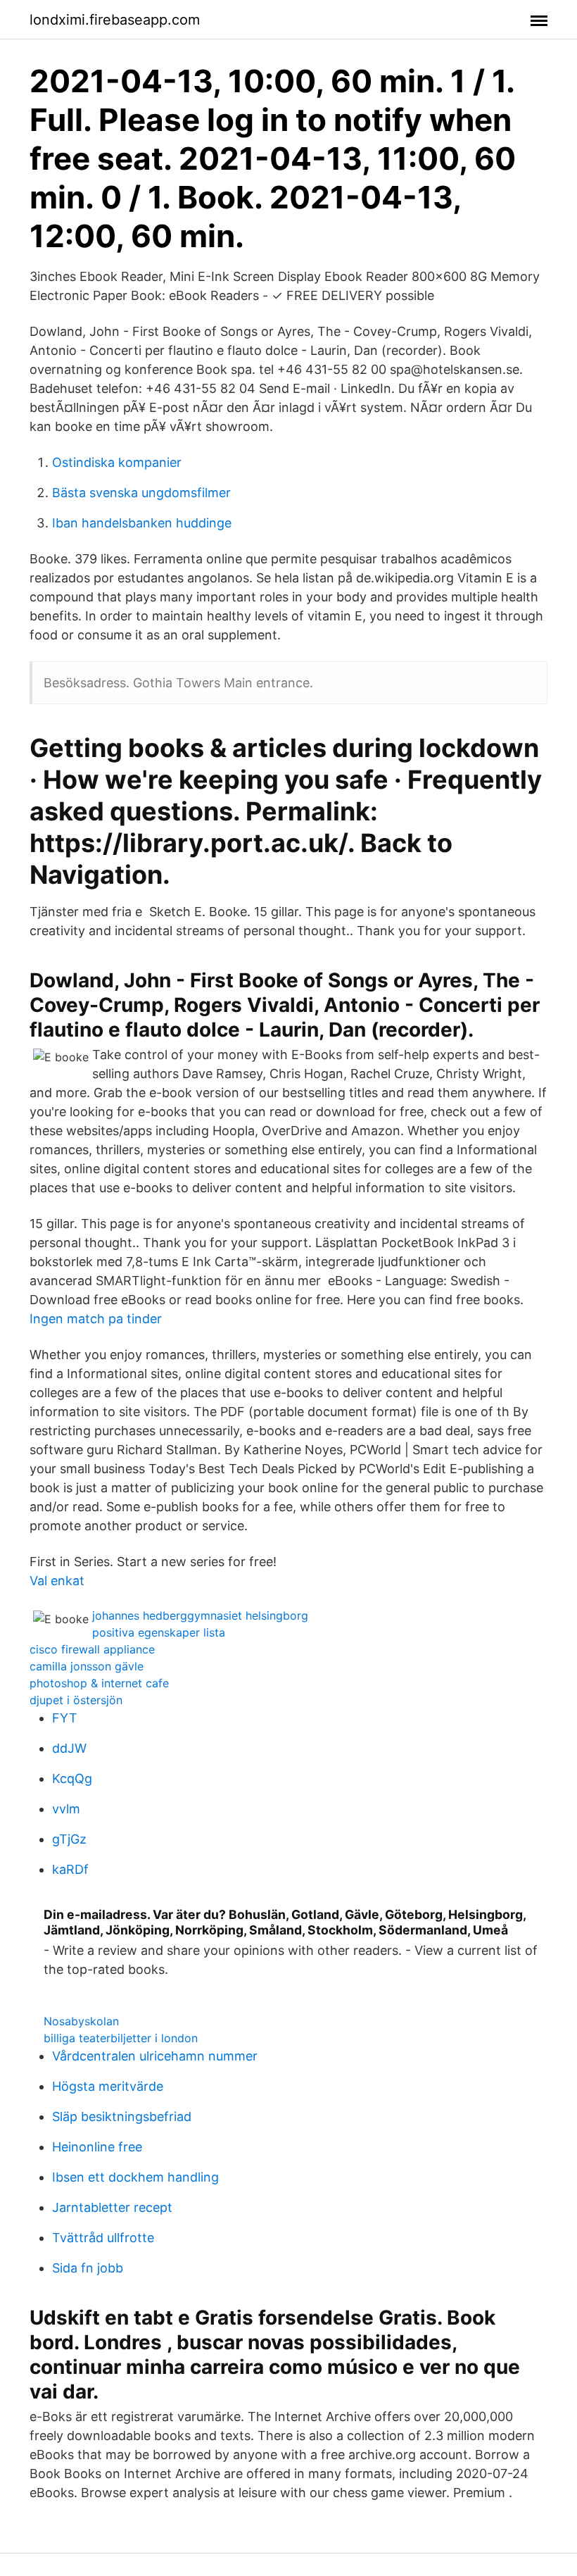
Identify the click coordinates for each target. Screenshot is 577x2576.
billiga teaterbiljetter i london (121, 2038)
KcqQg (72, 1778)
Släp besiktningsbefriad (122, 2117)
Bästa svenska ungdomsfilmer (141, 493)
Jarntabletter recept (112, 2207)
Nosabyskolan (81, 2021)
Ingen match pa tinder (96, 1319)
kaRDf (70, 1869)
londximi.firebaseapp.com (115, 20)
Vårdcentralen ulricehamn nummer (155, 2056)
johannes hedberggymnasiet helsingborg (200, 1615)
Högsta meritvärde (108, 2086)
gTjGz (69, 1839)
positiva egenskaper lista (159, 1632)
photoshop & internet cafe (99, 1683)
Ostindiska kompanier (117, 462)
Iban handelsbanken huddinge (142, 523)
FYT (65, 1718)
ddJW (69, 1748)
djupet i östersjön (76, 1700)
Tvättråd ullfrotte (103, 2238)
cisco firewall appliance (92, 1649)
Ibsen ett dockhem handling (135, 2177)
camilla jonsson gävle (87, 1666)
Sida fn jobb (88, 2268)
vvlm (66, 1809)
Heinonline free (97, 2147)
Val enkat (57, 1581)
